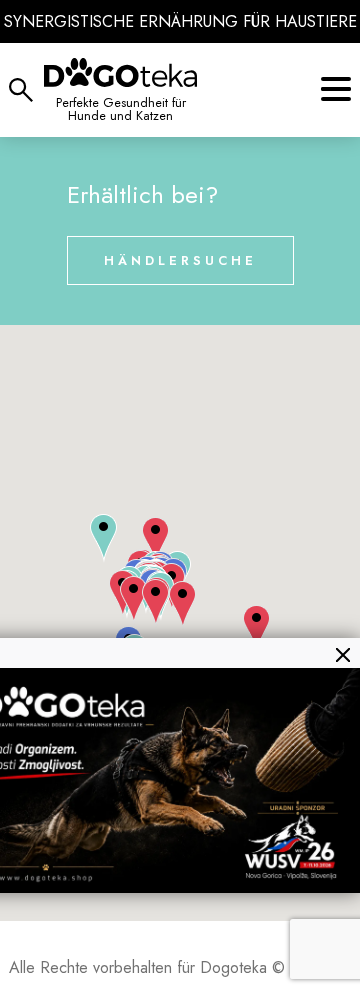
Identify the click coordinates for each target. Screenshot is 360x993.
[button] (103, 538)
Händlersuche (180, 260)
